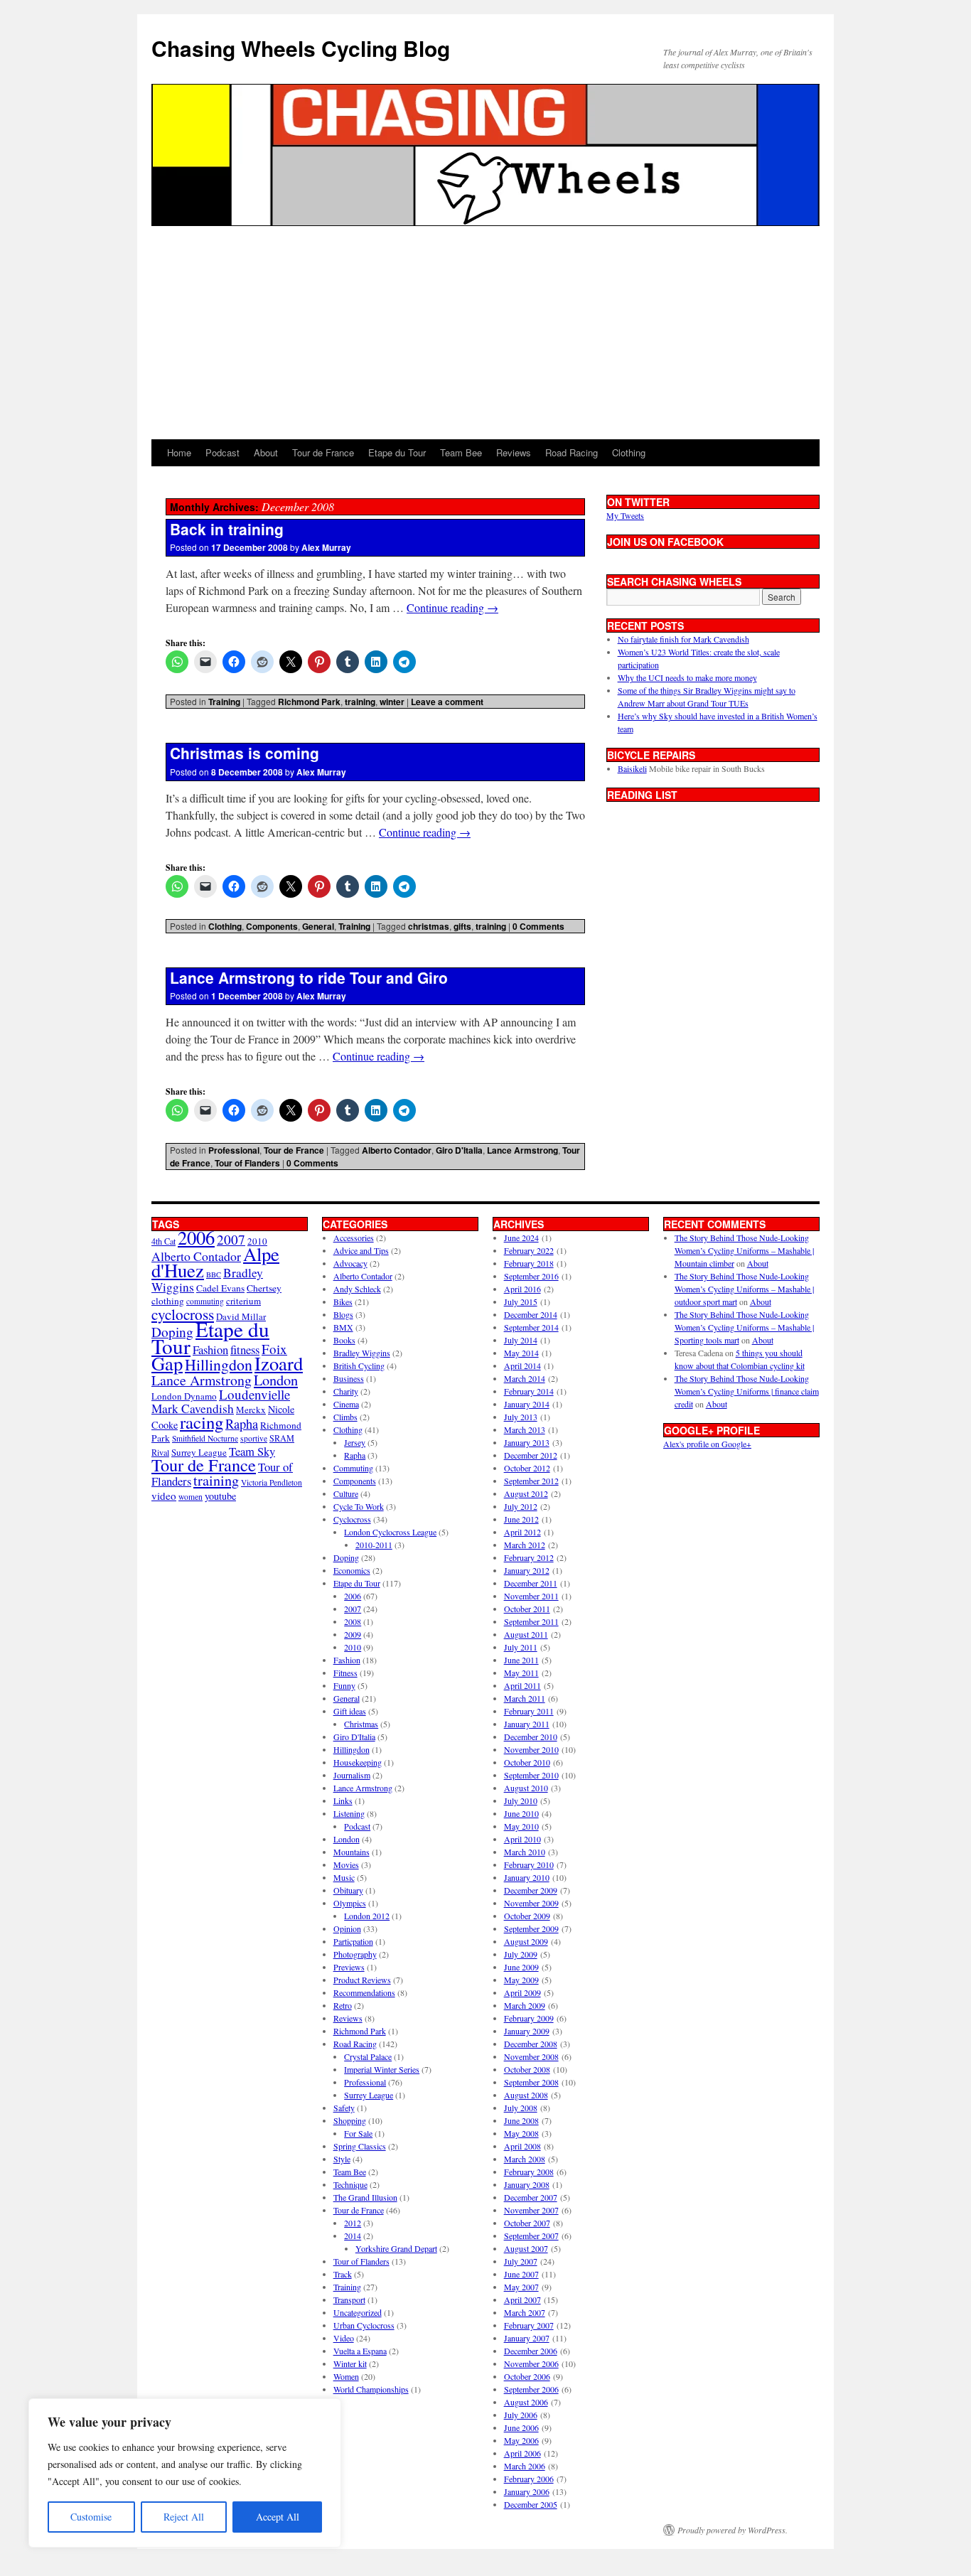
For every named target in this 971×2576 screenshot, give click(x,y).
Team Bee (461, 452)
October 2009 (527, 1916)
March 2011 (525, 1698)
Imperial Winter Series (382, 2069)
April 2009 (522, 1992)
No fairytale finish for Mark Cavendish (683, 639)
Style (342, 2159)
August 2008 (526, 2095)
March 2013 (525, 1429)
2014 (353, 2236)
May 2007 (521, 2287)
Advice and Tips (361, 1250)
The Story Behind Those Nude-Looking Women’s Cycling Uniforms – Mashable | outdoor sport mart (744, 1289)
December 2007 (531, 2197)
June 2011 (521, 1660)
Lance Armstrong (522, 1150)
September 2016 (531, 1276)
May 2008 (521, 2133)
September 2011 (531, 1621)
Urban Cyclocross (364, 2325)
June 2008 (521, 2120)
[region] (185, 2473)
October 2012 (527, 1468)
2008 (353, 1621)
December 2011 (531, 1583)
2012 (353, 2223)
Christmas (361, 1724)
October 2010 (527, 1762)
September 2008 (531, 2082)
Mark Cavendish (193, 1408)
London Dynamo (184, 1396)
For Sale (358, 2133)
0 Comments (538, 926)
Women (346, 2376)
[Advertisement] (485, 333)
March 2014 (525, 1378)
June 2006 (521, 2427)
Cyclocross (352, 1519)
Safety (344, 2108)
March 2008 (525, 2159)
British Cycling (359, 1365)
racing (202, 1422)
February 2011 (529, 1711)
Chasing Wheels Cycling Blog (301, 48)
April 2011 (522, 1685)
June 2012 (521, 1519)
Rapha (242, 1424)
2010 (353, 1647)
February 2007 (529, 2325)
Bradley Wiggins (362, 1353)
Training (224, 702)
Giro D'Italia (459, 1150)
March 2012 (525, 1545)
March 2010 (525, 1852)
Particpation (353, 1941)
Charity (346, 1391)
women (191, 1497)
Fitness (345, 1673)
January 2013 (527, 1442)
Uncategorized (358, 2312)
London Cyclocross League (390, 1532)
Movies (346, 1864)
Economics (352, 1570)
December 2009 (531, 1890)
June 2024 (521, 1238)
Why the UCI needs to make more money (687, 677)
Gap (167, 1363)
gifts (462, 926)
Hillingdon (219, 1364)
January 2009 (527, 2031)
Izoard (279, 1363)
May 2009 (521, 1980)
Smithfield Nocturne (205, 1438)
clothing (168, 1301)
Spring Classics (360, 2146)
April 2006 (522, 2453)
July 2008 (521, 2108)
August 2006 (526, 2402)
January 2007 (527, 2338)
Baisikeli (632, 768)
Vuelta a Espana (360, 2351)
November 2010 (531, 1749)
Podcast (222, 452)
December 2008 (531, 2044)
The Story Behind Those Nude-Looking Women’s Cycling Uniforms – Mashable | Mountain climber (744, 1250)
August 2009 (526, 1941)
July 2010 (521, 1800)
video (164, 1496)
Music (344, 1877)
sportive (254, 1438)
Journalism (352, 1775)
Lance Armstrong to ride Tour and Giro (309, 977)
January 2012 (527, 1570)
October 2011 (527, 1609)
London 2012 (367, 1916)
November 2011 (531, 1596)
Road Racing (572, 452)
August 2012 (526, 1493)
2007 (231, 1239)
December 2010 (531, 1737)
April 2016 (522, 1289)
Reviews (514, 452)
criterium (243, 1301)
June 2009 (521, 1967)
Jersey (355, 1442)
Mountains (352, 1852)
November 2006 (531, 2363)
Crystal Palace (368, 2056)
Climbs (345, 1417)
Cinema (346, 1404)
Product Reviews (362, 1980)
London (276, 1380)
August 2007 (526, 2248)
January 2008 (527, 2184)
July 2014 (521, 1340)
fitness (245, 1349)
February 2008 (529, 2172)
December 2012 (531, 1455)
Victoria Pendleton (272, 1482)
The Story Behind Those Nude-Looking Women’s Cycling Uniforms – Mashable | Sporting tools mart (744, 1327)
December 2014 (531, 1314)
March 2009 (525, 2005)
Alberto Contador (397, 1150)
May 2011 (521, 1673)
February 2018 (529, 1263)
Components (272, 926)
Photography (355, 1954)
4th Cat (163, 1241)
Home (179, 452)
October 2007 (527, 2223)
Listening (349, 1813)
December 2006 (531, 2351)
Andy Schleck (357, 1289)
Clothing (629, 452)
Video (344, 2338)
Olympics (350, 1903)
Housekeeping (358, 1762)
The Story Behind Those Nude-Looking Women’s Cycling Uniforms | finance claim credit (747, 1391)
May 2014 (521, 1353)
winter (392, 702)
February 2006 (529, 2479)
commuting (205, 1301)
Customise (91, 2517)
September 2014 (531, 1327)
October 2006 (527, 2376)
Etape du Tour (397, 452)
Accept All (278, 2517)
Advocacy (350, 1263)
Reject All (184, 2517)
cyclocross (183, 1314)
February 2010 (529, 1864)
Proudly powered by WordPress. (733, 2530)
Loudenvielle (254, 1394)
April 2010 (522, 1839)
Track (343, 2274)
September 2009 (531, 1928)
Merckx (251, 1410)
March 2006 (525, 2466)
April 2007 (522, 2299)
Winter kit (350, 2363)
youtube (220, 1496)
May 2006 (521, 2440)
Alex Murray (326, 547)
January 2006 (527, 2491)
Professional (234, 1150)
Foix (274, 1349)
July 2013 (521, 1417)
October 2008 (527, 2069)
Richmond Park (309, 702)
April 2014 (522, 1365)
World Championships (371, 2389)
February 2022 (529, 1250)
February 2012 (529, 1557)
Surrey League (199, 1452)
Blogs (343, 1314)
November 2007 (531, 2210)
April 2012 (522, 1532)
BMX (343, 1327)
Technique (350, 2184)
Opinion (347, 1928)
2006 (196, 1237)
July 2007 (521, 2261)
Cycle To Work (359, 1506)
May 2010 (521, 1826)
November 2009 (531, 1903)
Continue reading (452, 607)
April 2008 (522, 2146)
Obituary (348, 1890)
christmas (429, 926)
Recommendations (364, 1992)
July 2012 (521, 1506)
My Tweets (625, 515)
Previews (349, 1967)
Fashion (210, 1349)
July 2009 (521, 1954)
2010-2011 (374, 1545)
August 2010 (526, 1788)
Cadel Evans (220, 1288)
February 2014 (529, 1391)
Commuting (353, 1468)
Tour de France (323, 452)
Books (344, 1340)
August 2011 (526, 1634)
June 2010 (521, 1813)
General (318, 926)
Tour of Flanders (247, 1163)
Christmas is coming (245, 753)
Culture (346, 1493)
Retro (343, 2005)
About (266, 452)
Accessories (354, 1238)
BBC (214, 1274)
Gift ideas (350, 1711)
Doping (346, 1557)
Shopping (350, 2120)
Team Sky (252, 1451)
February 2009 (529, 2018)
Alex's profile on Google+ (707, 1444)
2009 (353, 1634)
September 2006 (531, 2389)
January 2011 (527, 1724)
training (360, 702)
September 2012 (531, 1481)
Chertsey (264, 1288)
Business (349, 1378)
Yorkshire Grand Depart (396, 2248)
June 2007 (521, 2274)
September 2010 (531, 1775)
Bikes (343, 1302)
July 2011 (521, 1647)
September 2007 (531, 2236)
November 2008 (531, 2056)
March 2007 (525, 2312)
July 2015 (521, 1302)
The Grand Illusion (365, 2197)
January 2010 (527, 1877)
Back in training (227, 529)
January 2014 (527, 1404)
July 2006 (521, 2415)
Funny (344, 1685)
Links (343, 1800)
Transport (349, 2299)
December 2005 (531, 2504)
